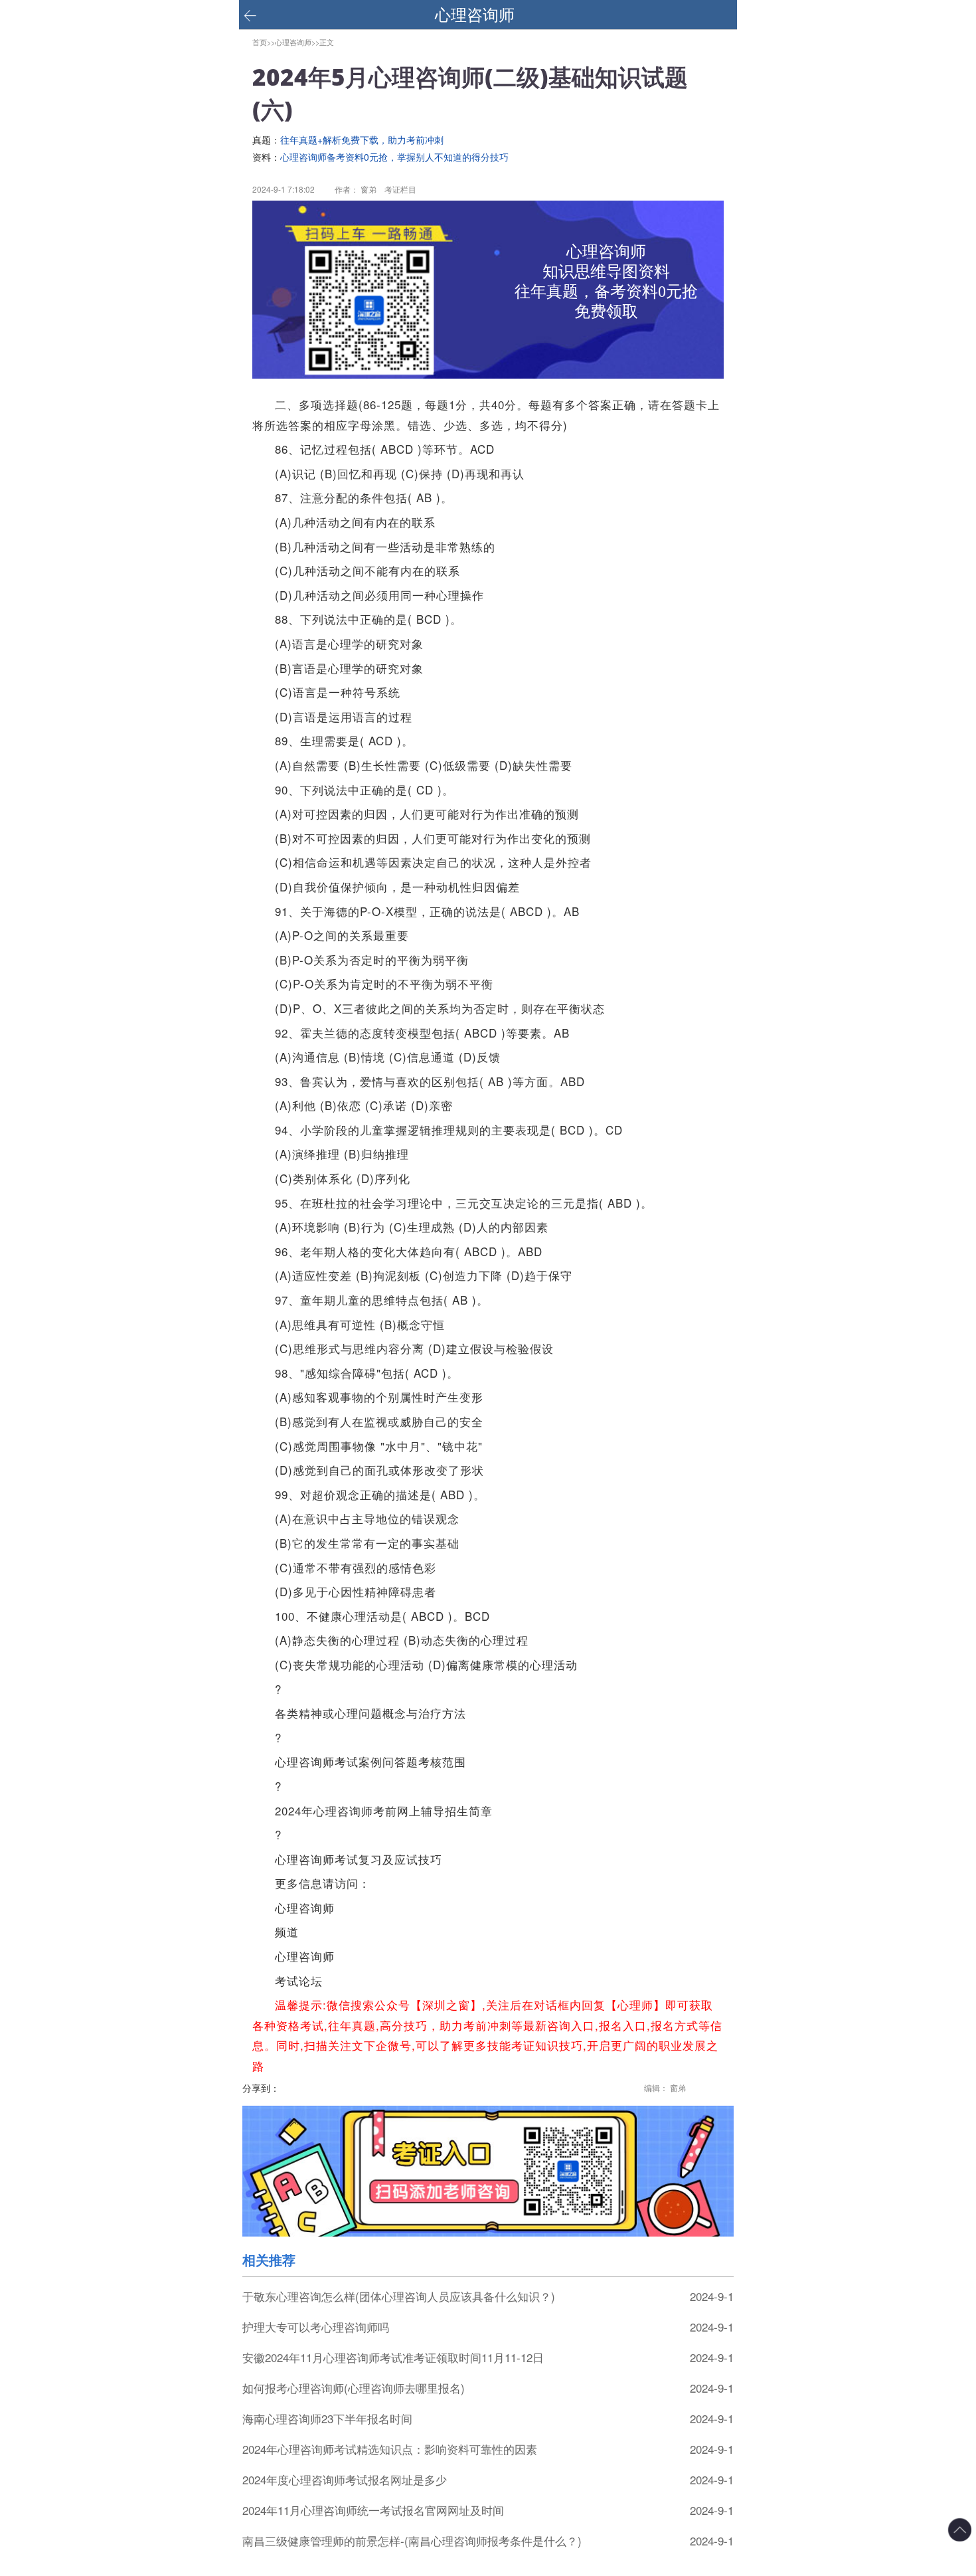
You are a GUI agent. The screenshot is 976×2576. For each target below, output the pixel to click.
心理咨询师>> (297, 42)
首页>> (264, 42)
